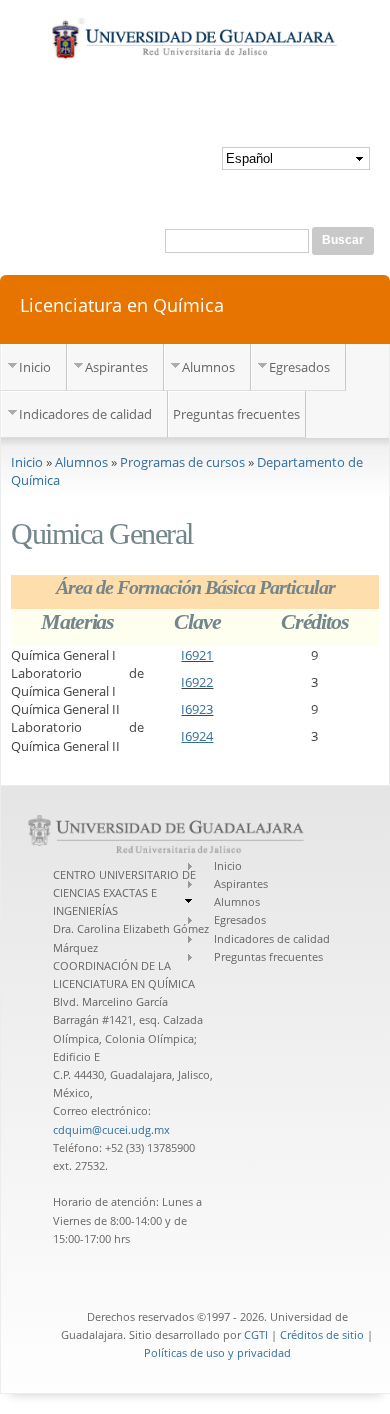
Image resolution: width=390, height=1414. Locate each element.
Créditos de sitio (322, 1334)
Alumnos (208, 367)
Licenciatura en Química (122, 304)
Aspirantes (116, 367)
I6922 (197, 682)
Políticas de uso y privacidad (217, 1352)
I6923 (197, 709)
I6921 (197, 655)
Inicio (35, 367)
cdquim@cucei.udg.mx (111, 1129)
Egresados (299, 367)
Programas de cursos (182, 462)
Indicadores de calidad (85, 414)
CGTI (256, 1334)
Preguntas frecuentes (236, 414)
